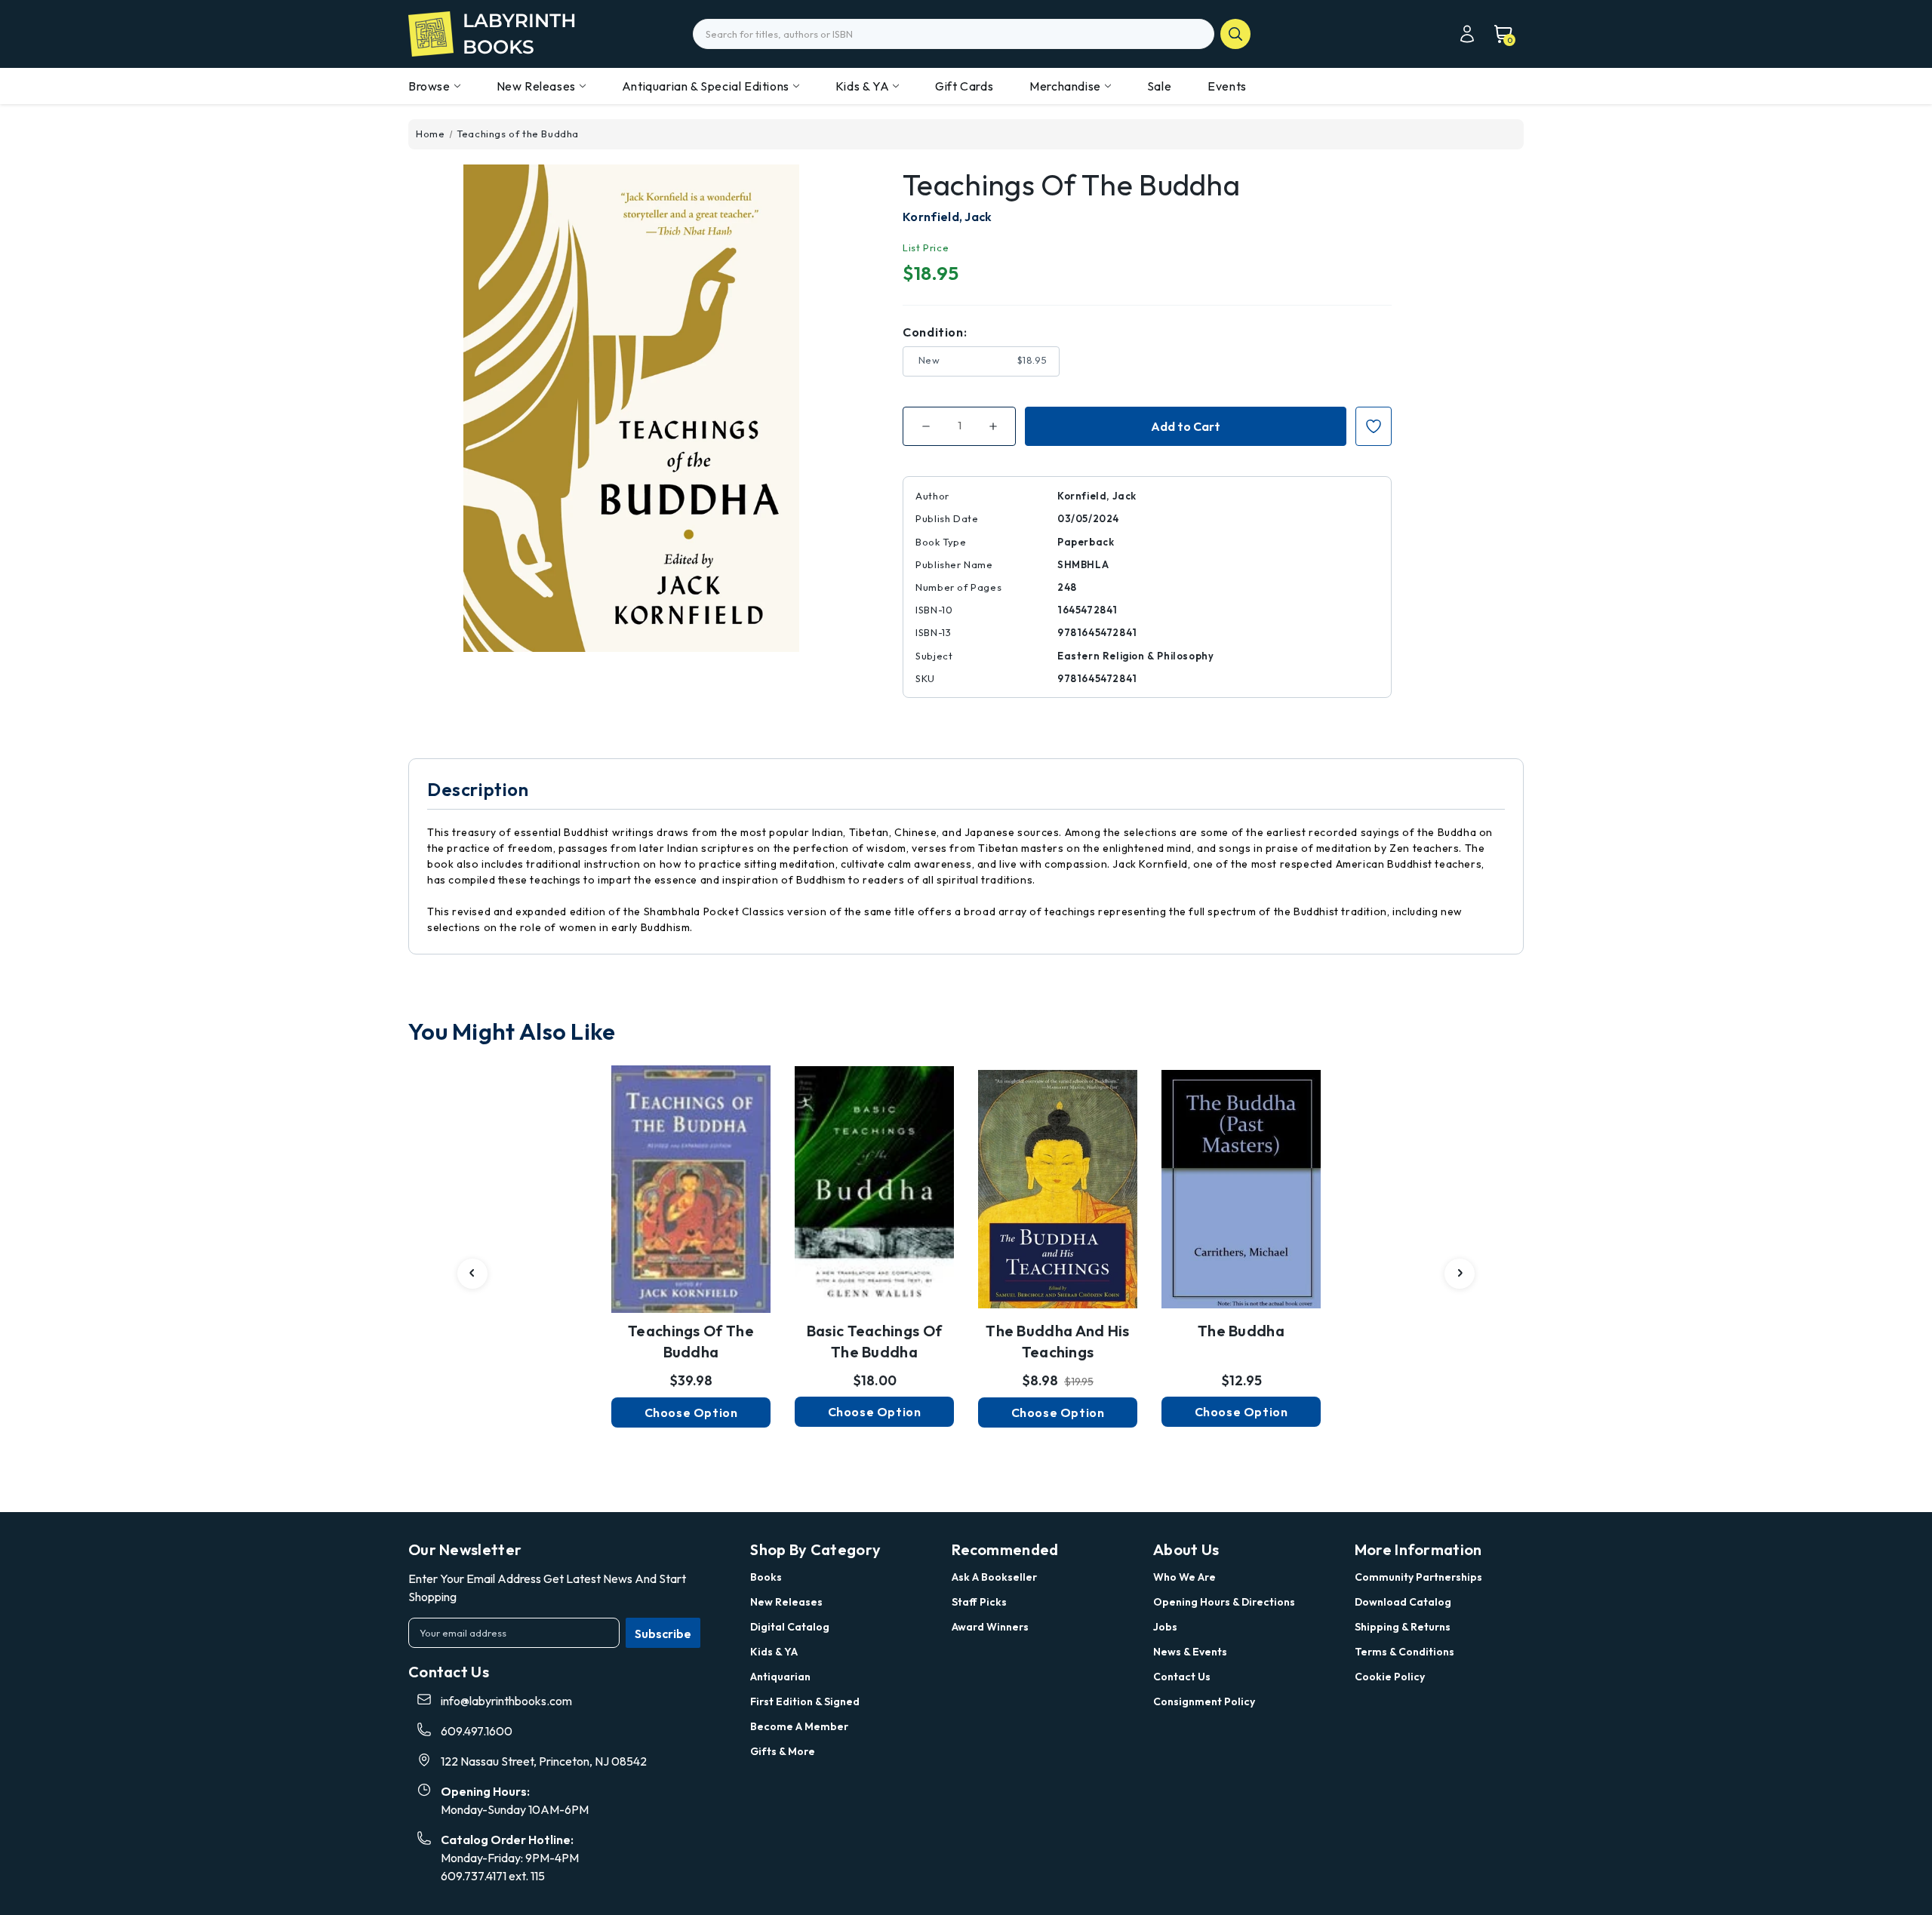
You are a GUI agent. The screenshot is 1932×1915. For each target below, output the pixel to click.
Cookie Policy (1390, 1677)
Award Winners (990, 1627)
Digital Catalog (790, 1627)
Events (1227, 86)
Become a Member (799, 1726)
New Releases (536, 86)
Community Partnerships (1418, 1577)
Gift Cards (964, 86)
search (1235, 34)
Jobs (1165, 1627)
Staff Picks (979, 1602)
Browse (429, 86)
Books (766, 1577)
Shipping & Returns (1403, 1627)
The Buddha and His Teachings (1057, 1341)
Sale (1159, 86)
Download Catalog (1403, 1602)
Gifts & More (783, 1751)
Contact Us (1182, 1677)
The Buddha (1241, 1331)
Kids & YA (862, 86)
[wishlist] (691, 1180)
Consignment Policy (1204, 1701)
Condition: (935, 332)
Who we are (1184, 1577)
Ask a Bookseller (994, 1577)
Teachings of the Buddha (691, 1341)
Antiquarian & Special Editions (706, 86)
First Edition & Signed (805, 1701)
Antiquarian (780, 1677)
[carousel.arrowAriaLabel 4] (472, 1274)
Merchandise (1065, 86)
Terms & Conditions (1404, 1652)
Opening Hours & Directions (1224, 1602)
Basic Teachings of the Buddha (874, 1341)
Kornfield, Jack (948, 217)
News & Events (1190, 1652)
